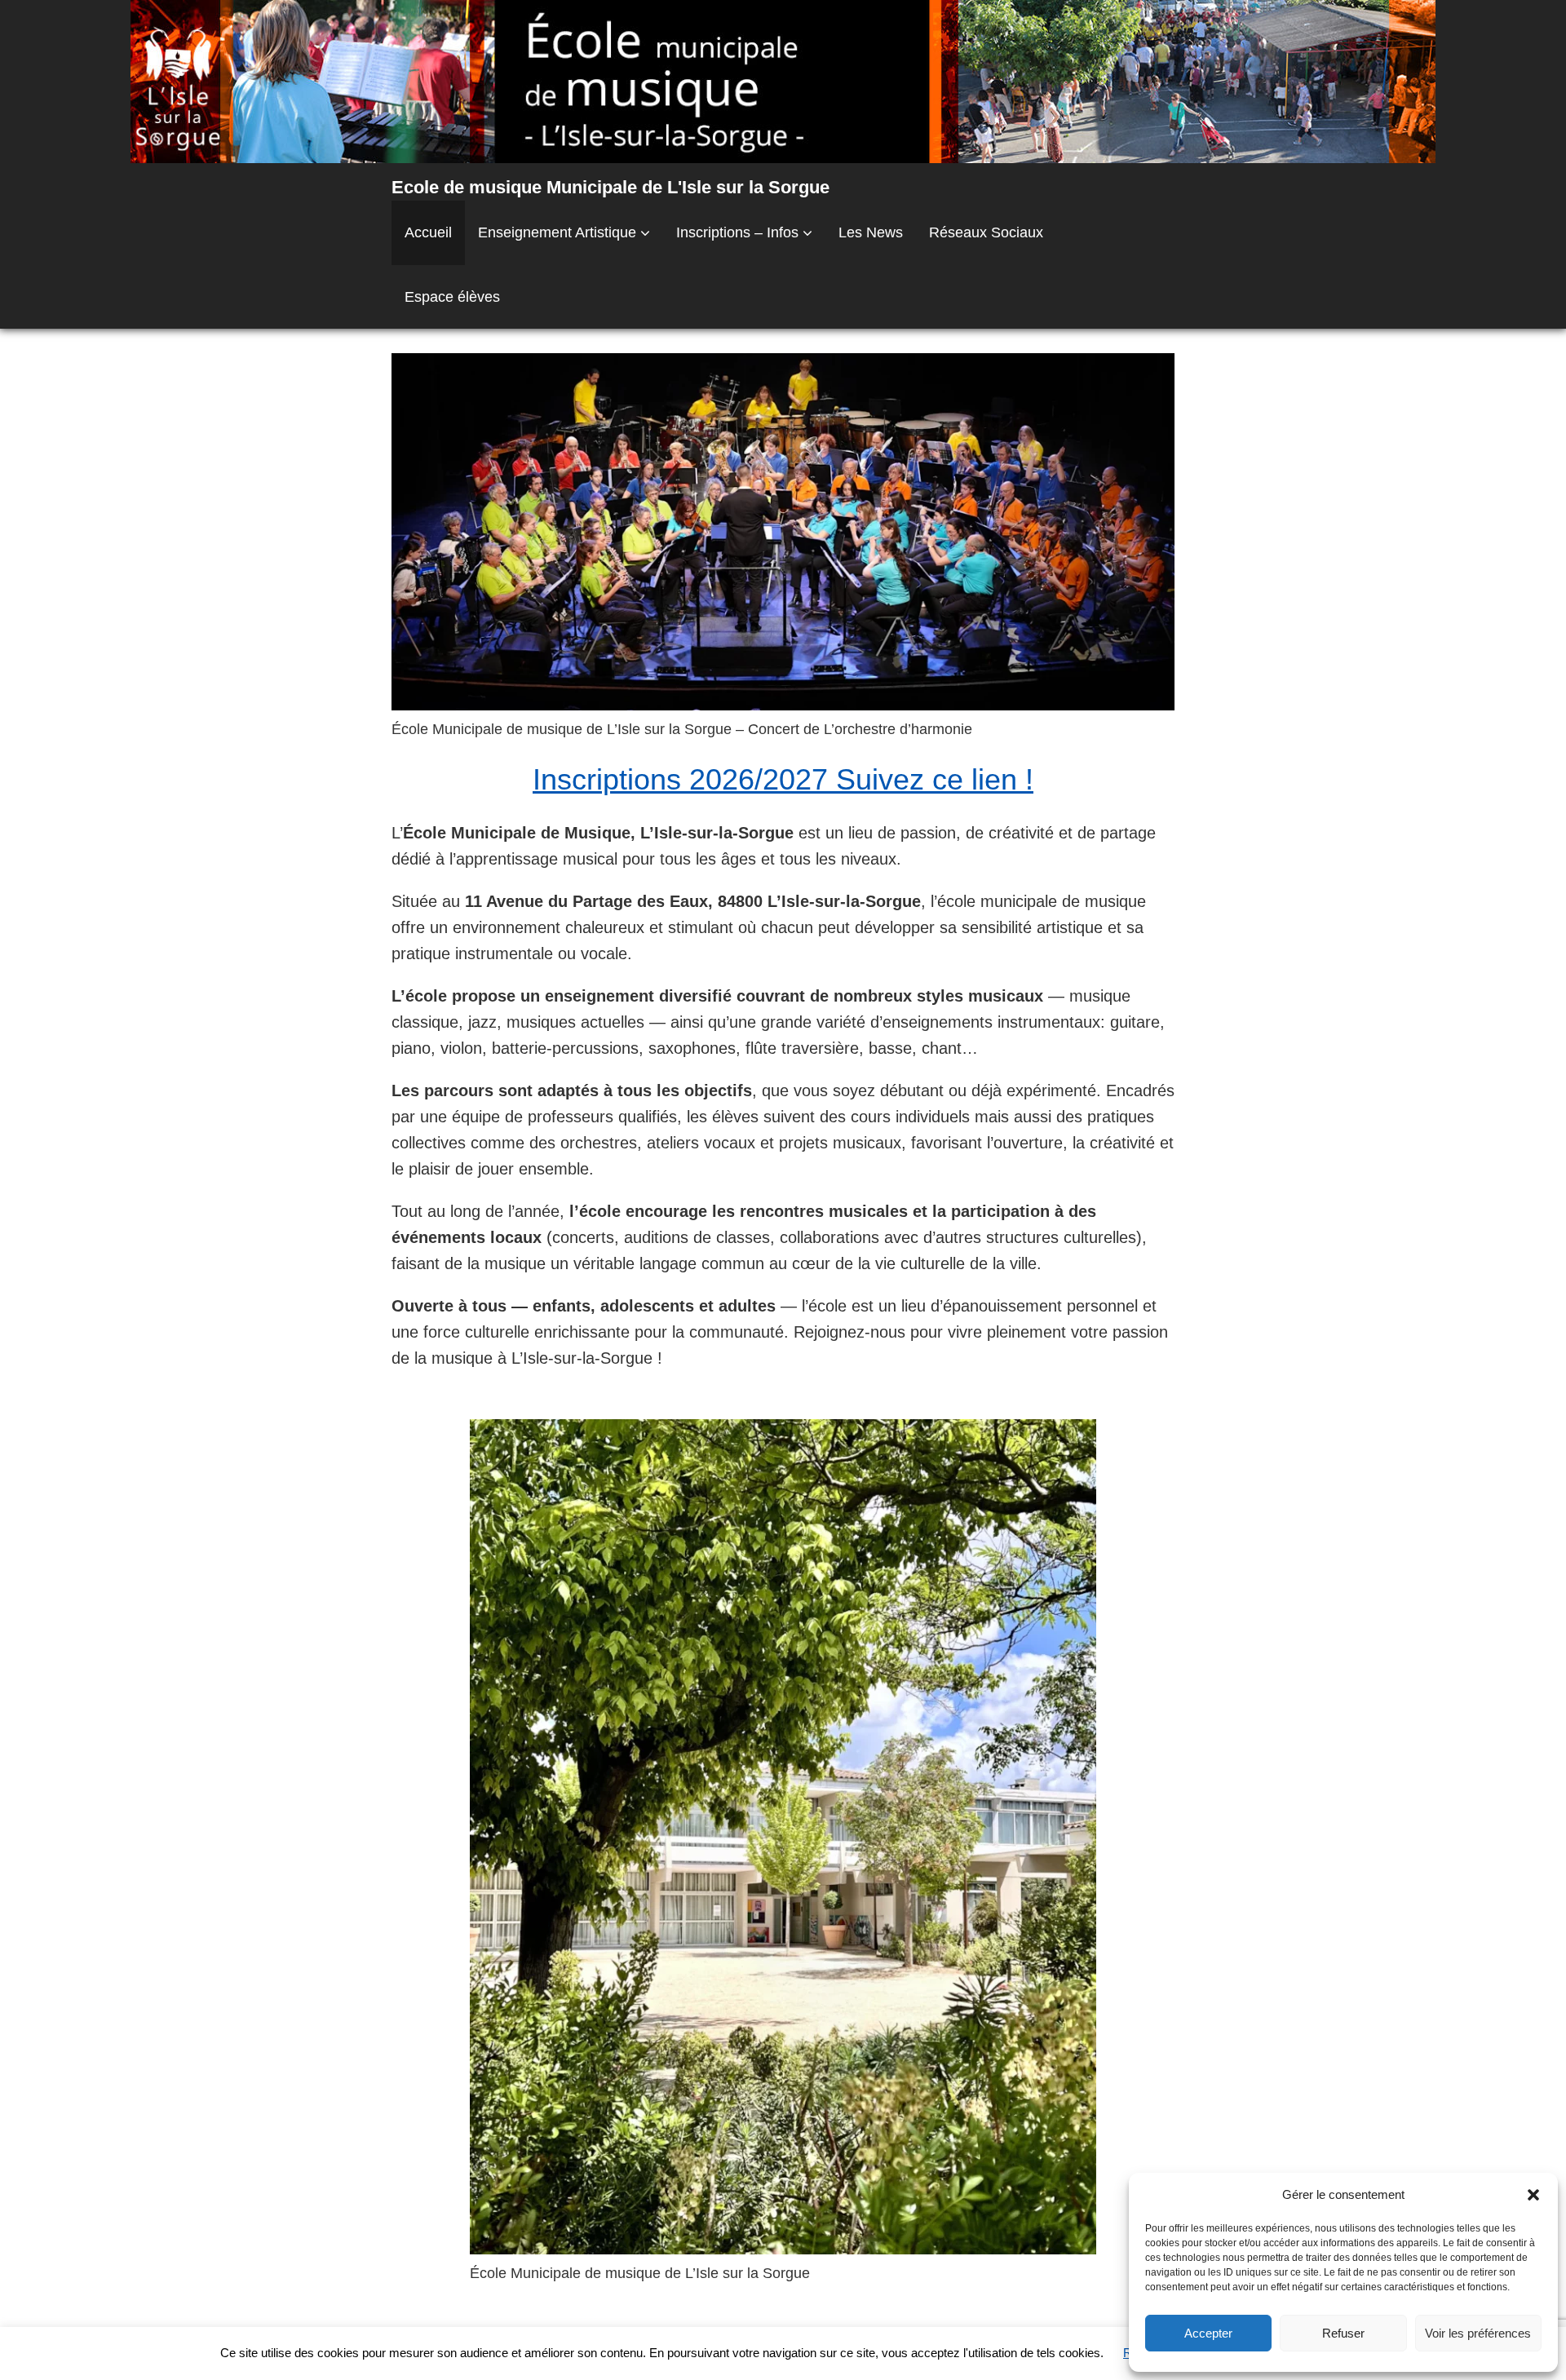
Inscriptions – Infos (737, 232)
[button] (1533, 2195)
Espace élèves (452, 297)
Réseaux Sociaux (986, 232)
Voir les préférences (1478, 2333)
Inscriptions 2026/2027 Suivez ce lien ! (783, 779)
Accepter (1208, 2333)
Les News (871, 232)
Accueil (428, 232)
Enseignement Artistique (557, 232)
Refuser (1343, 2333)
